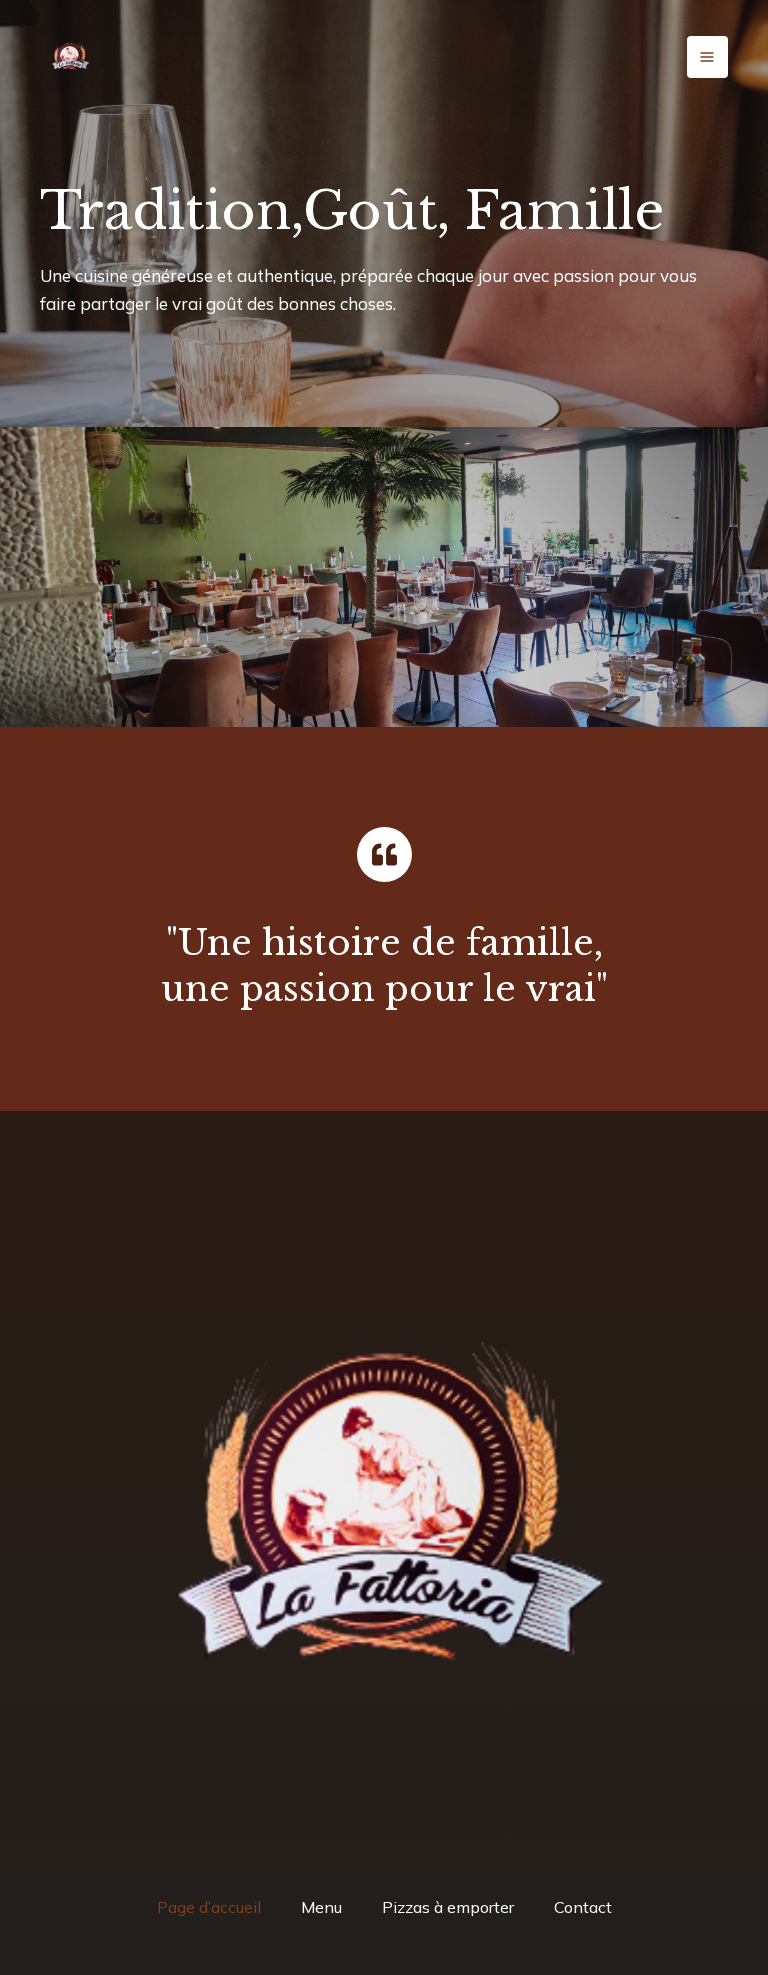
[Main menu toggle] (708, 57)
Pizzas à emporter (448, 1907)
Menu (321, 1907)
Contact (583, 1907)
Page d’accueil (209, 1907)
